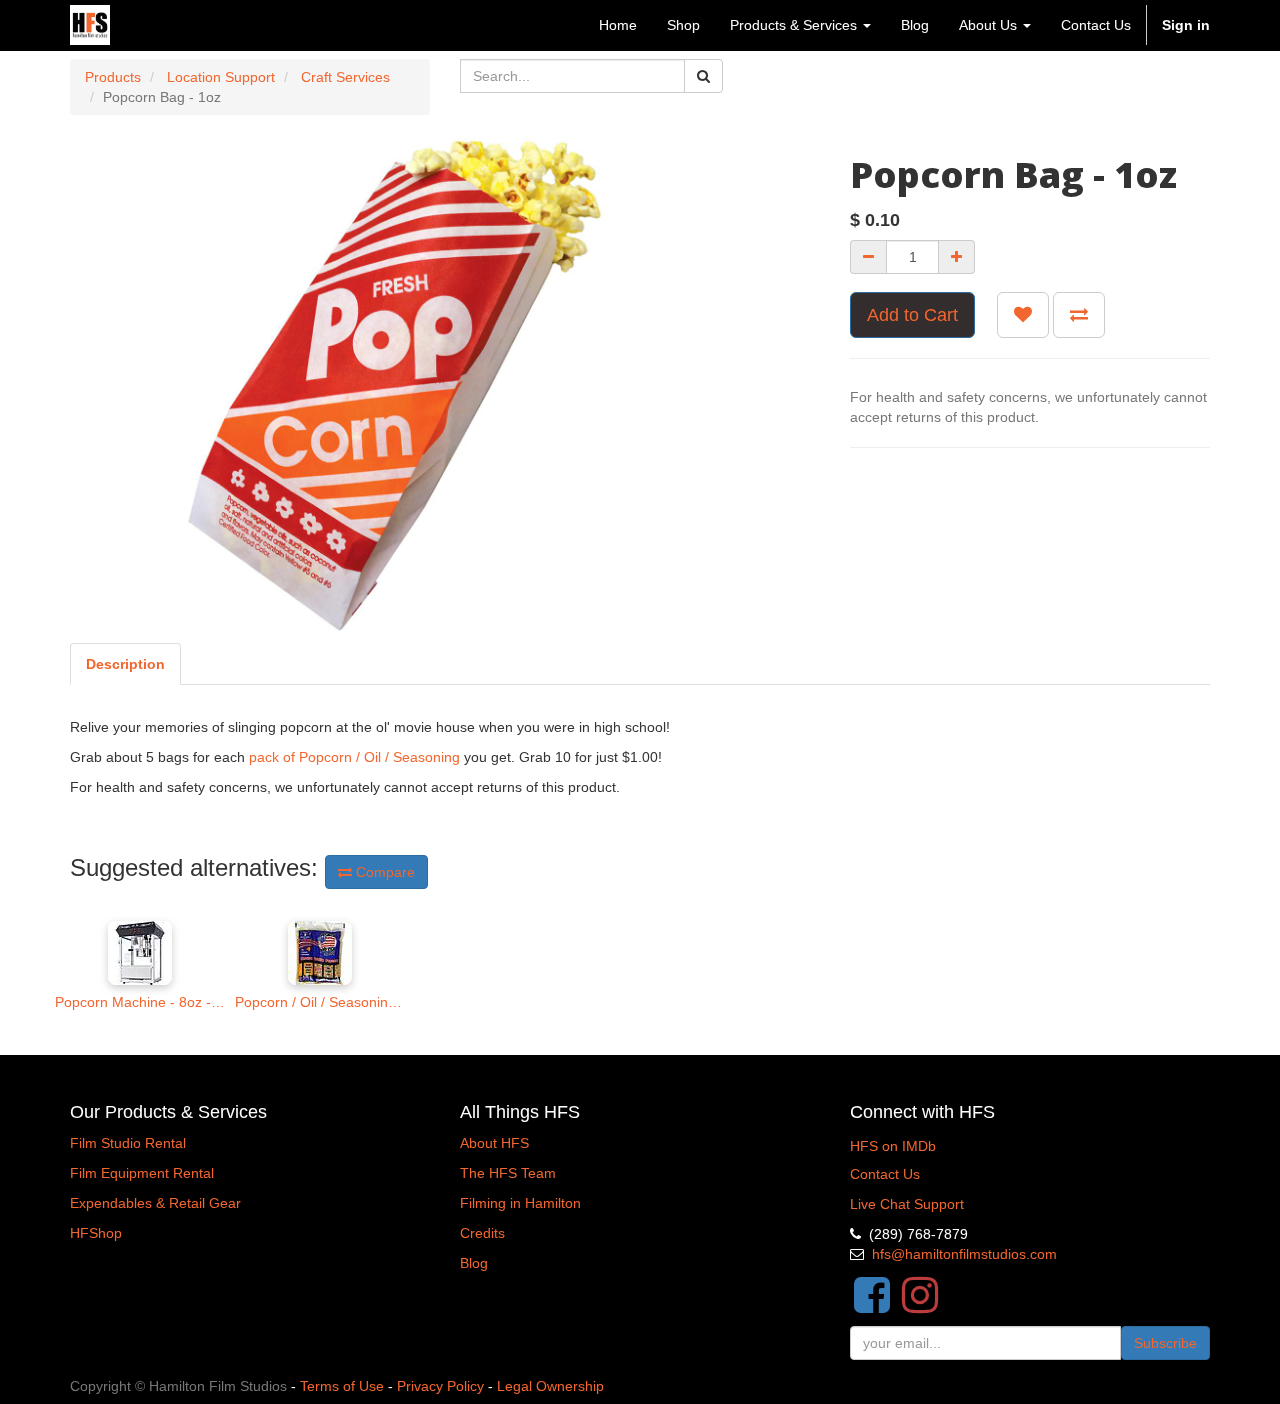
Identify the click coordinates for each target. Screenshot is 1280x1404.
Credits (482, 1233)
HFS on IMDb (893, 1146)
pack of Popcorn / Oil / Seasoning (354, 757)
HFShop (96, 1233)
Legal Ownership (550, 1386)
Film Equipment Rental (142, 1173)
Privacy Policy (440, 1386)
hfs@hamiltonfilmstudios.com (964, 1254)
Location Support (221, 77)
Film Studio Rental (128, 1143)
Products (113, 77)
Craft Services (345, 77)
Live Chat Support (907, 1204)
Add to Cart (912, 315)
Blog (474, 1263)
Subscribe (1165, 1343)
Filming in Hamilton (520, 1203)
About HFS (494, 1143)
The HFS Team (508, 1173)
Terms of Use (342, 1386)
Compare (383, 872)
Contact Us (885, 1174)
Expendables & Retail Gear (155, 1203)
